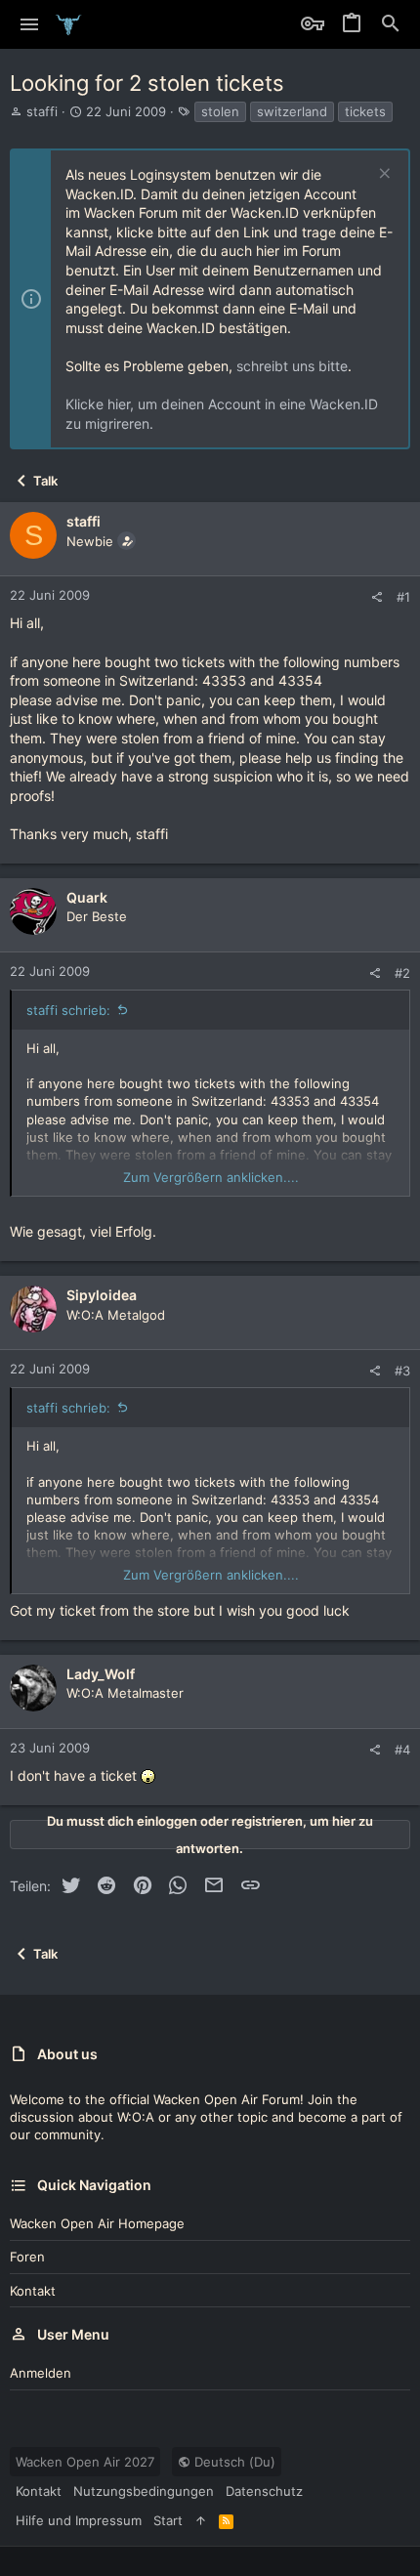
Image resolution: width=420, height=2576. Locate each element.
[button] (30, 24)
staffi (42, 111)
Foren (27, 2257)
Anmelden (41, 2373)
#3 (402, 1371)
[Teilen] (377, 597)
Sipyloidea (102, 1295)
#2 (402, 973)
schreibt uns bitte (292, 366)
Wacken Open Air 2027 (85, 2462)
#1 (403, 597)
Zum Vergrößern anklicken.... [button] (211, 1177)
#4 (402, 1750)
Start (168, 2520)
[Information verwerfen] (382, 175)
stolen (220, 111)
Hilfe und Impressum (79, 2520)
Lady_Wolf (101, 1674)
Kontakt (33, 2291)
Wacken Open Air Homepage (97, 2223)
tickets (365, 111)
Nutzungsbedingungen (144, 2491)
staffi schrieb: (68, 1010)
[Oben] (201, 2520)
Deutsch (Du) (233, 2462)
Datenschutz (264, 2491)
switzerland (292, 111)
